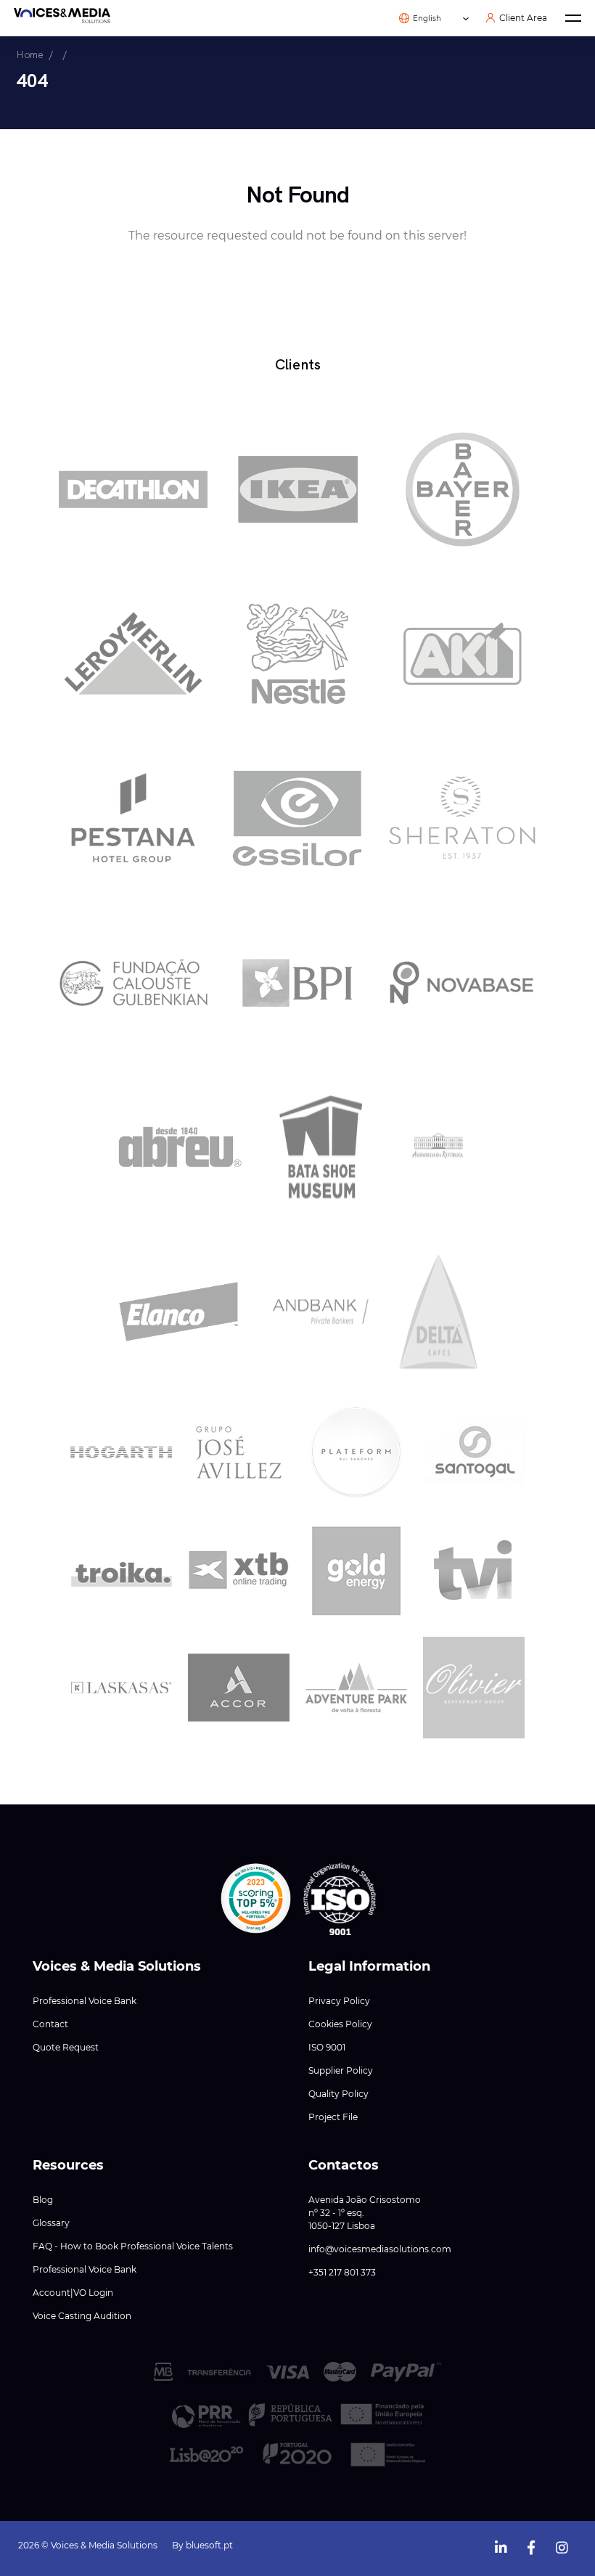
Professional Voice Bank (85, 2001)
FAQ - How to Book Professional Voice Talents (133, 2246)
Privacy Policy (339, 2001)
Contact (50, 2024)
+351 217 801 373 (342, 2272)
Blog (43, 2200)
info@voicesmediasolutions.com (380, 2249)
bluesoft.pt (209, 2545)
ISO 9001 (327, 2047)
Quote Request (66, 2047)
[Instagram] (562, 2544)
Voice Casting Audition (82, 2316)
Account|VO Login (73, 2293)
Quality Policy (338, 2094)
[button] (256, 1899)
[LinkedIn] (501, 2544)
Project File (333, 2117)
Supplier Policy (341, 2070)
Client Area (523, 18)
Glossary (51, 2223)
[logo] (62, 18)
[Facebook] (531, 2544)
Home (30, 54)
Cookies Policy (340, 2024)
